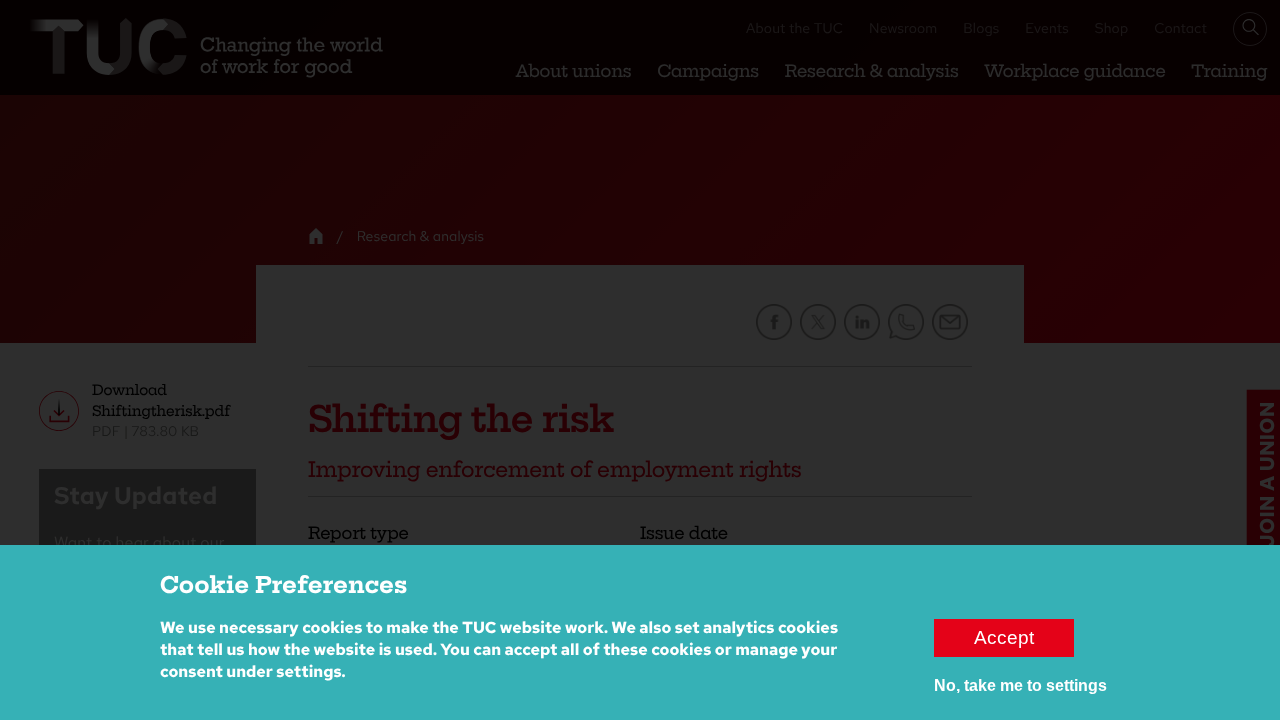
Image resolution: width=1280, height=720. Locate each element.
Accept (1004, 636)
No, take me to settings (1020, 684)
